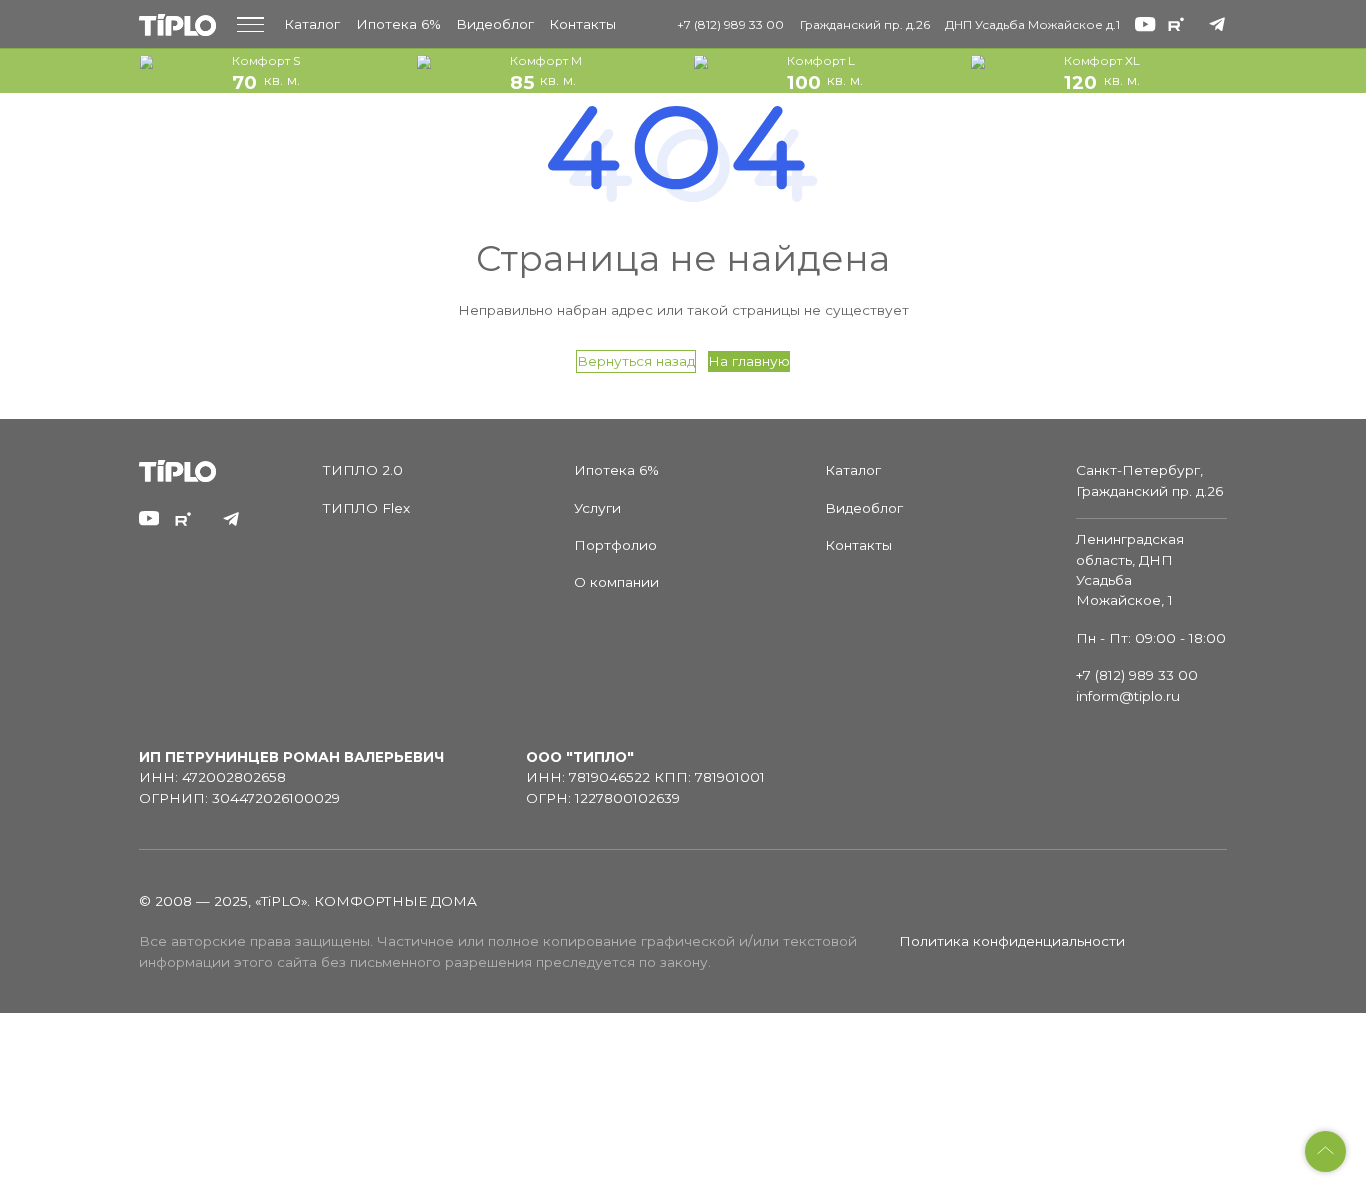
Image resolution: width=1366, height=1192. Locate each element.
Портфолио (615, 545)
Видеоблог (495, 24)
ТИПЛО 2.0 (363, 470)
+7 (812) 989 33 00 (730, 24)
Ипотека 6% (398, 24)
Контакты (582, 24)
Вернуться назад (636, 361)
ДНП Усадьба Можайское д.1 (1032, 24)
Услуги (597, 508)
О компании (616, 582)
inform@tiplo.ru (1128, 696)
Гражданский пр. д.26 (865, 24)
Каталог (312, 24)
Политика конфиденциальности (1012, 941)
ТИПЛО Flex (366, 508)
